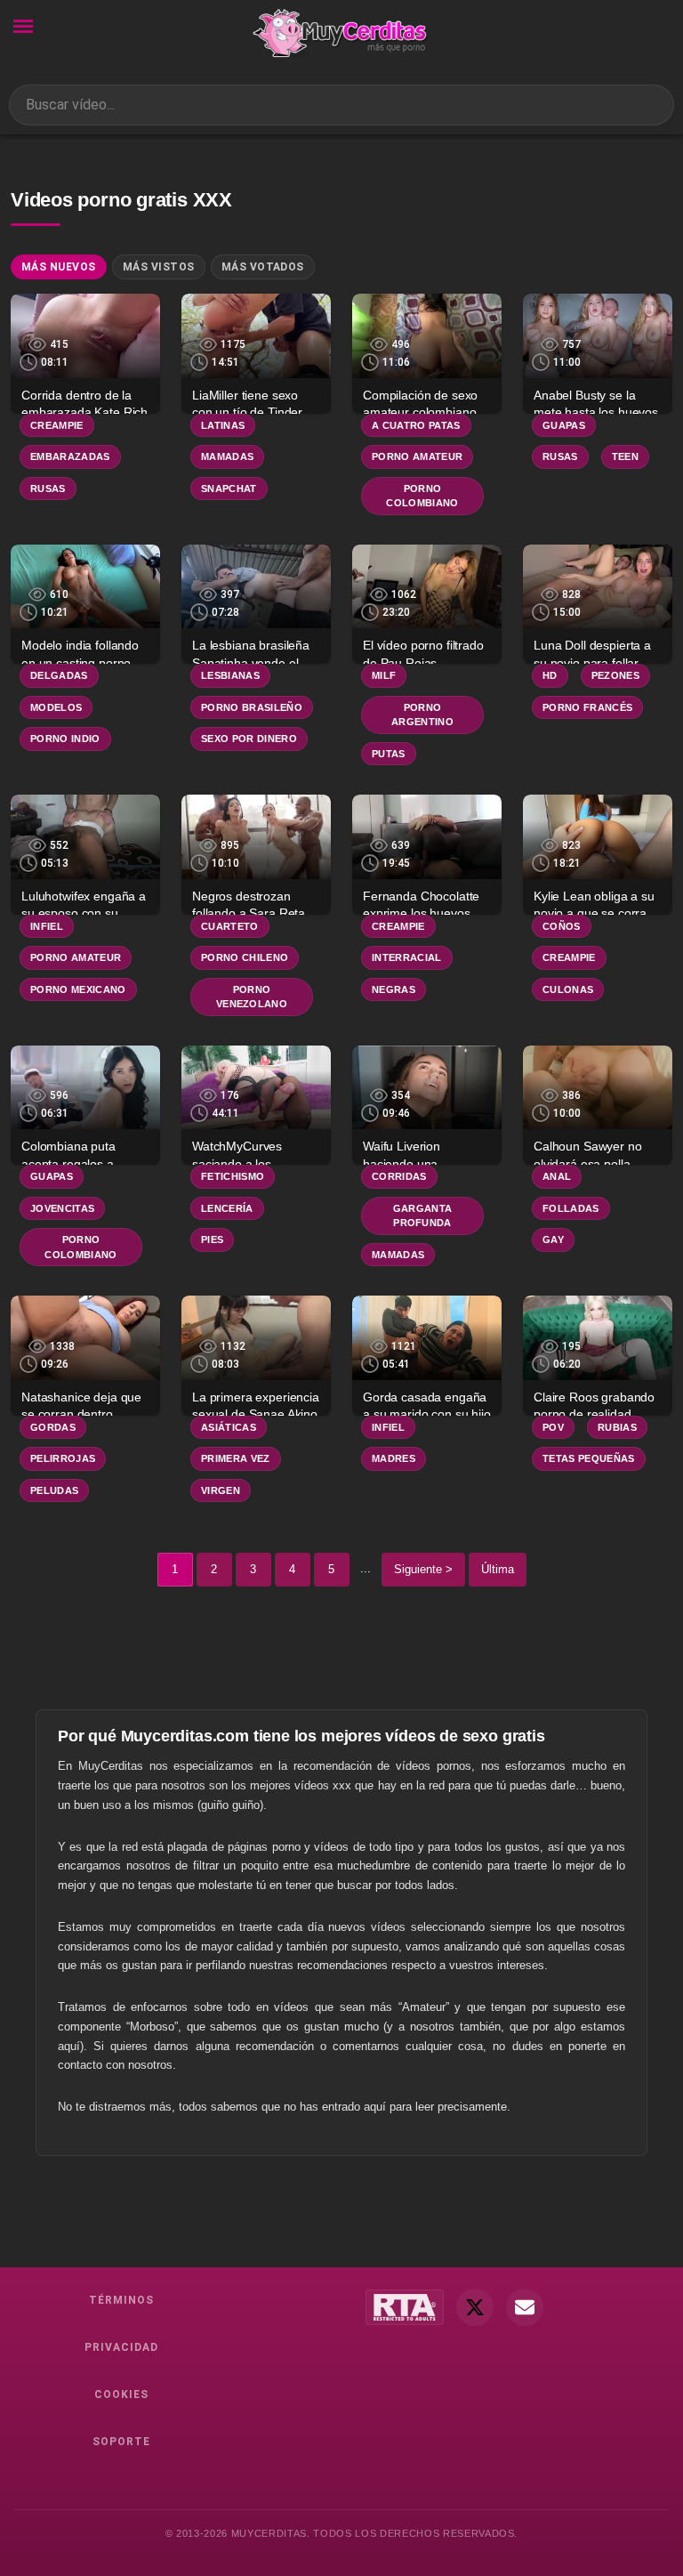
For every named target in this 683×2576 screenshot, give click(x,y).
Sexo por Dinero (249, 739)
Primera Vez (236, 1458)
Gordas (53, 1427)
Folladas (571, 1208)
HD (550, 675)
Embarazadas (70, 456)
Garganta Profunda (423, 1216)
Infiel (47, 926)
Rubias (617, 1427)
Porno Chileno (245, 957)
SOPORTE (121, 2442)
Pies (212, 1240)
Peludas (54, 1490)
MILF (384, 675)
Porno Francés (587, 707)
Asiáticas (229, 1427)
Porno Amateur (417, 456)
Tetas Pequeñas (589, 1458)
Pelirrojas (63, 1458)
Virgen (221, 1490)
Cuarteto (230, 926)
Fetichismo (233, 1176)
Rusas (48, 489)
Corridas (399, 1176)
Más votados (263, 267)
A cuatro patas (416, 425)
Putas (389, 754)
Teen (625, 456)
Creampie (57, 425)
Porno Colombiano (422, 496)
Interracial (407, 957)
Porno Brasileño (252, 707)
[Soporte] (525, 2307)
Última (498, 1569)
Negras (394, 989)
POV (553, 1427)
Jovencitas (62, 1208)
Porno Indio (65, 739)
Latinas (223, 425)
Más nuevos (59, 267)
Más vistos (159, 267)
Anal (557, 1176)
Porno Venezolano (252, 997)
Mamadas (227, 456)
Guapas (564, 425)
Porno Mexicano (78, 989)
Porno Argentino (422, 715)
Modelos (56, 707)
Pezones (615, 675)
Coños (562, 926)
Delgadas (59, 675)
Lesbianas (230, 675)
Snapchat (229, 489)
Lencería (227, 1208)
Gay (553, 1240)
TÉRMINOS (121, 2300)
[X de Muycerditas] (475, 2307)
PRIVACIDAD (121, 2347)
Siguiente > (423, 1569)
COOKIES (121, 2394)
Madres (394, 1458)
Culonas (568, 989)
